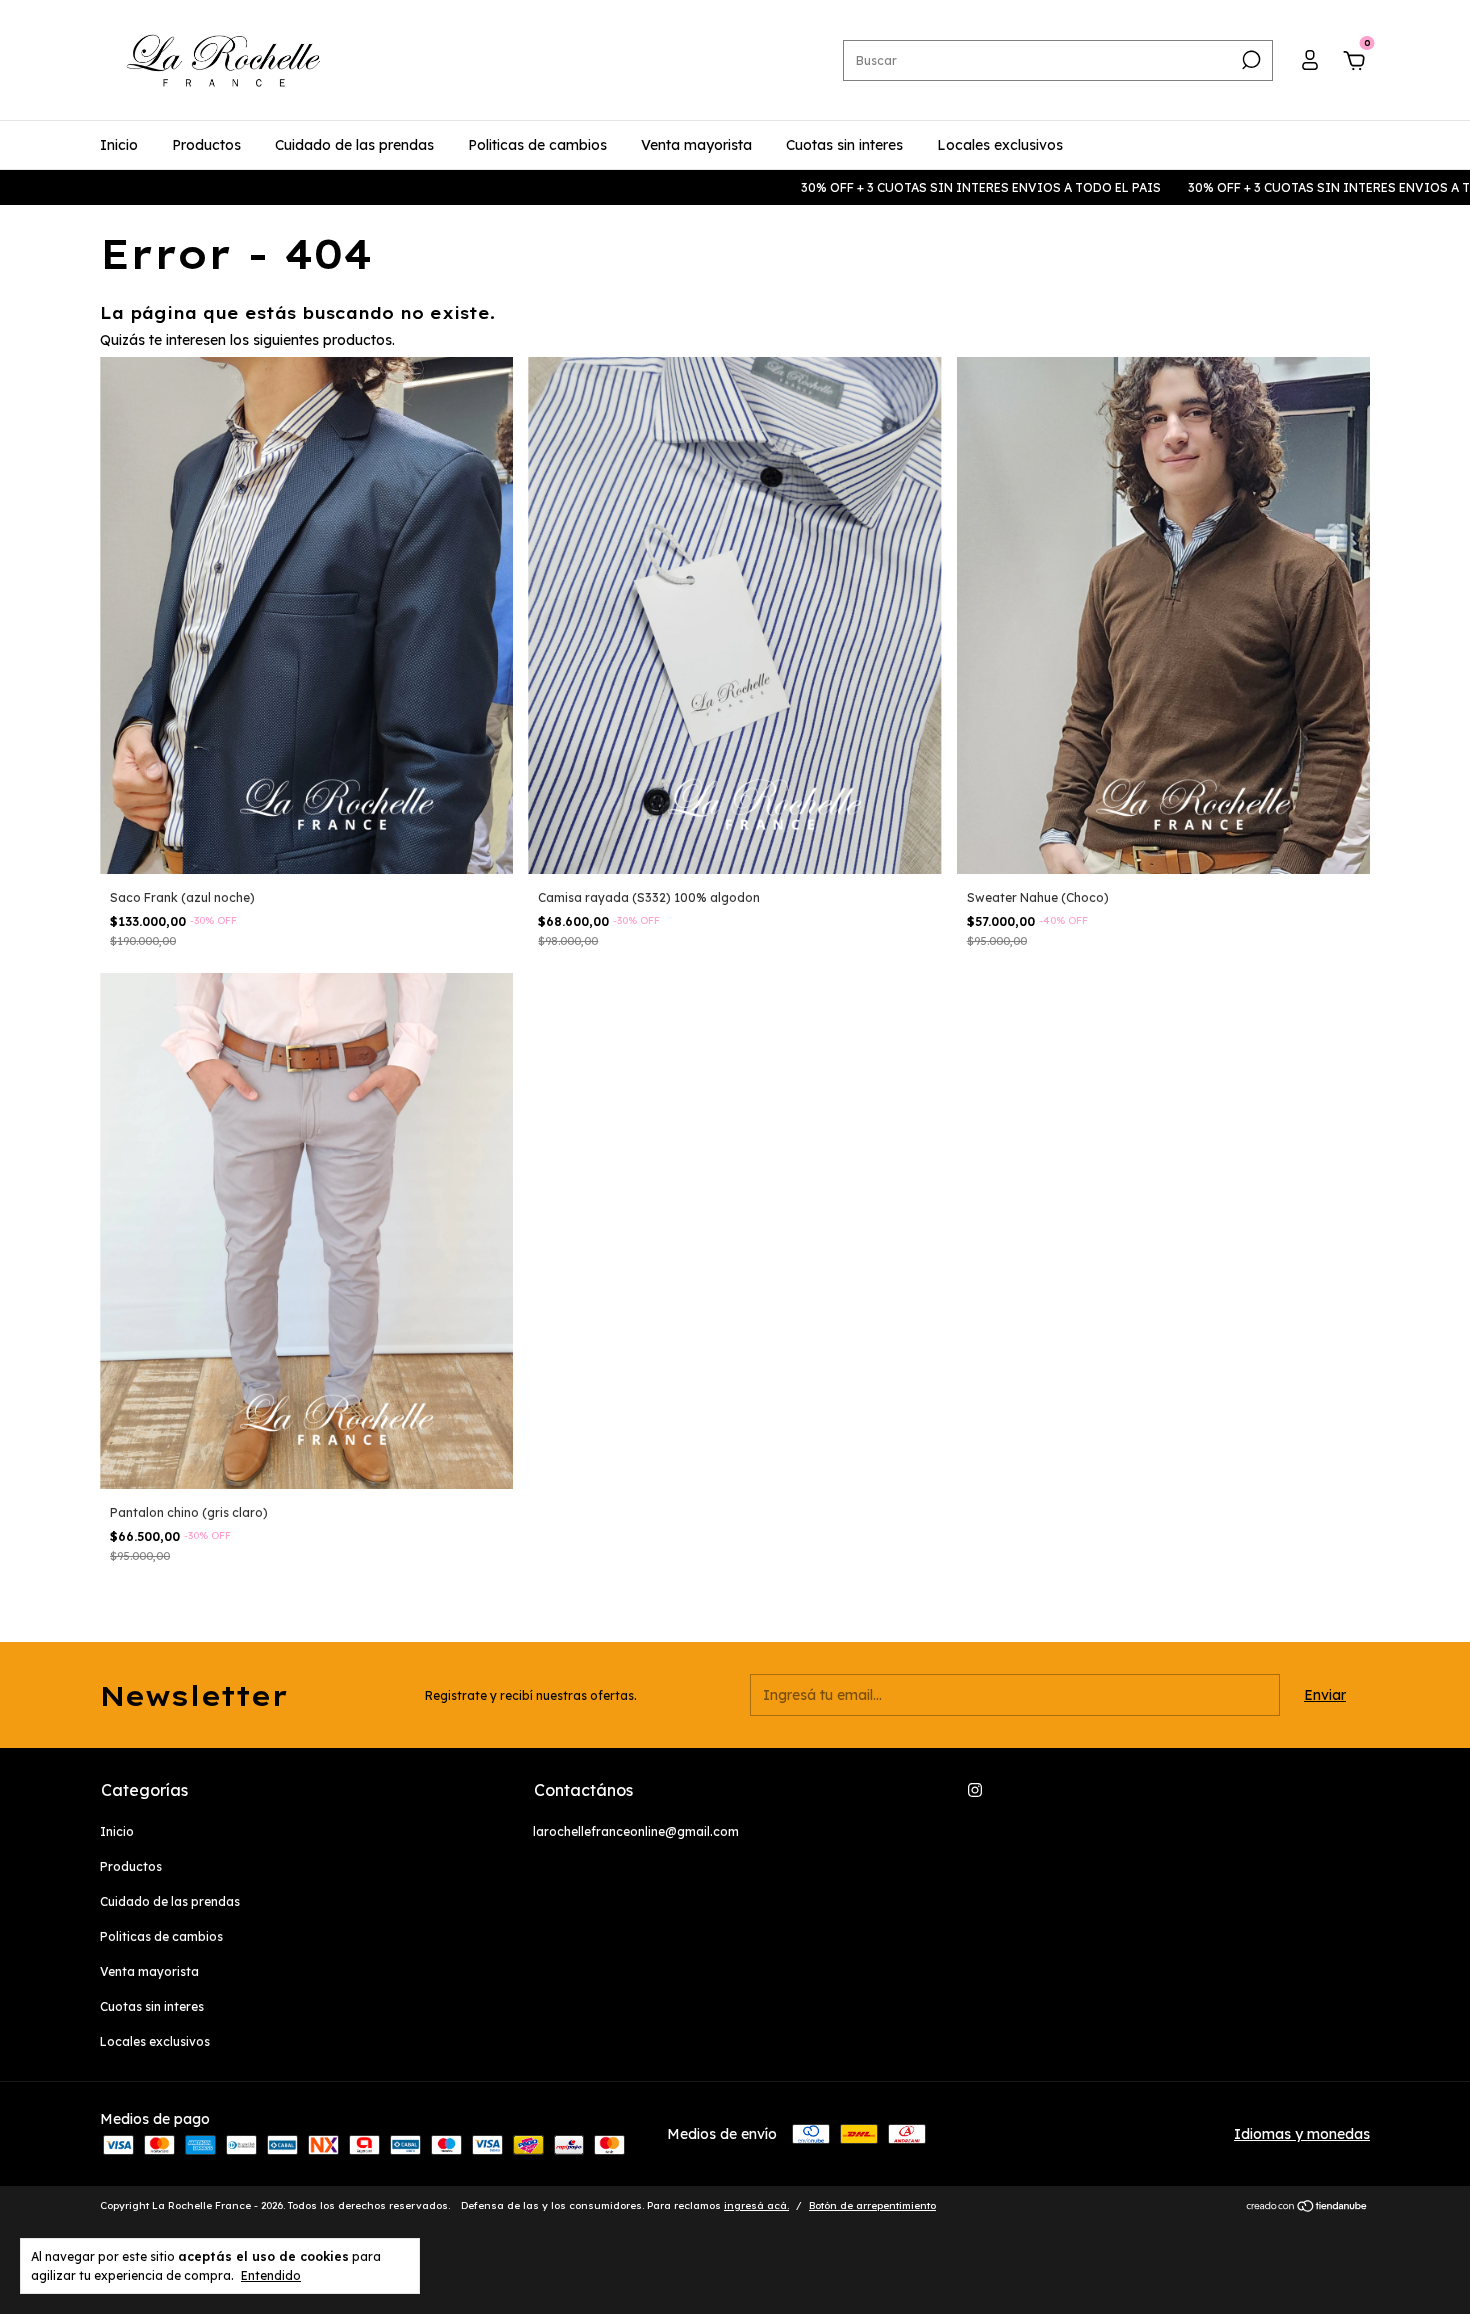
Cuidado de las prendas (354, 145)
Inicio (119, 145)
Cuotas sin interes (844, 145)
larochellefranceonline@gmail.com (636, 1831)
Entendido (271, 2275)
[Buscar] (1249, 60)
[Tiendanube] (1307, 2208)
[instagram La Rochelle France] (975, 1790)
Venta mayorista (696, 145)
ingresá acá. (756, 2205)
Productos (206, 145)
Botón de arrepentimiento (872, 2205)
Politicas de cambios (537, 145)
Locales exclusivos (1000, 145)
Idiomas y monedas (1302, 2134)
